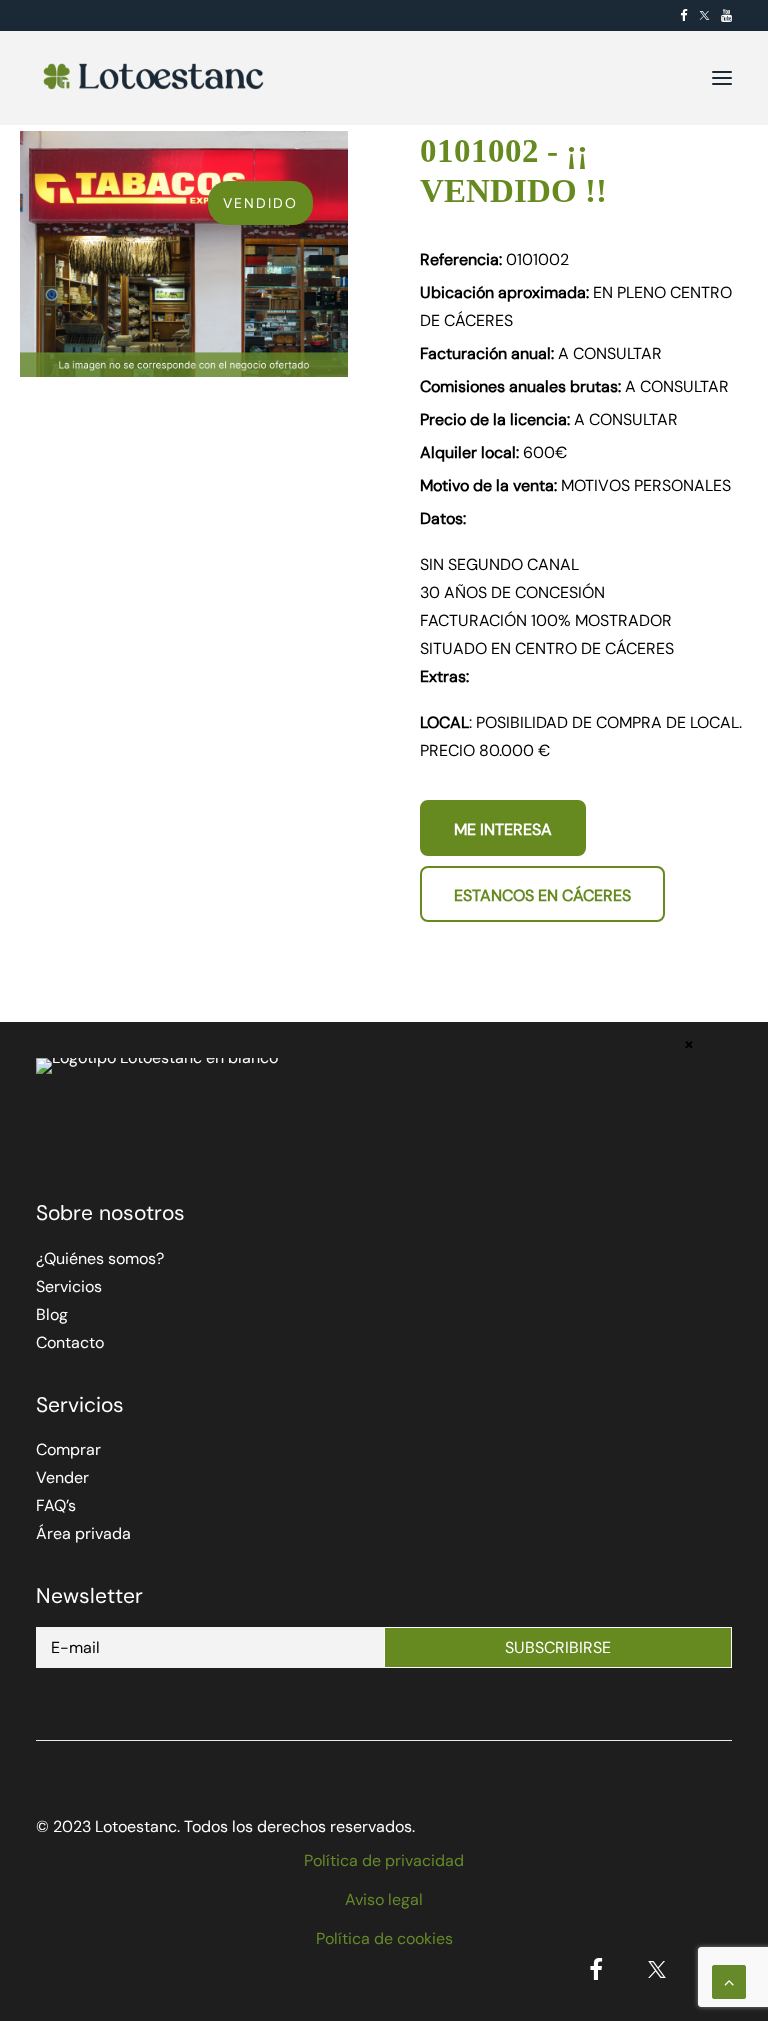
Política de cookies (384, 1938)
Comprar (68, 1449)
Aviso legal (384, 1899)
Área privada (83, 1533)
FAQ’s (56, 1505)
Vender (62, 1477)
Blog (52, 1314)
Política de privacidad (384, 1860)
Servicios (69, 1286)
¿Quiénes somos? (100, 1258)
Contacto (70, 1342)
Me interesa (503, 829)
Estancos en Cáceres (542, 895)
